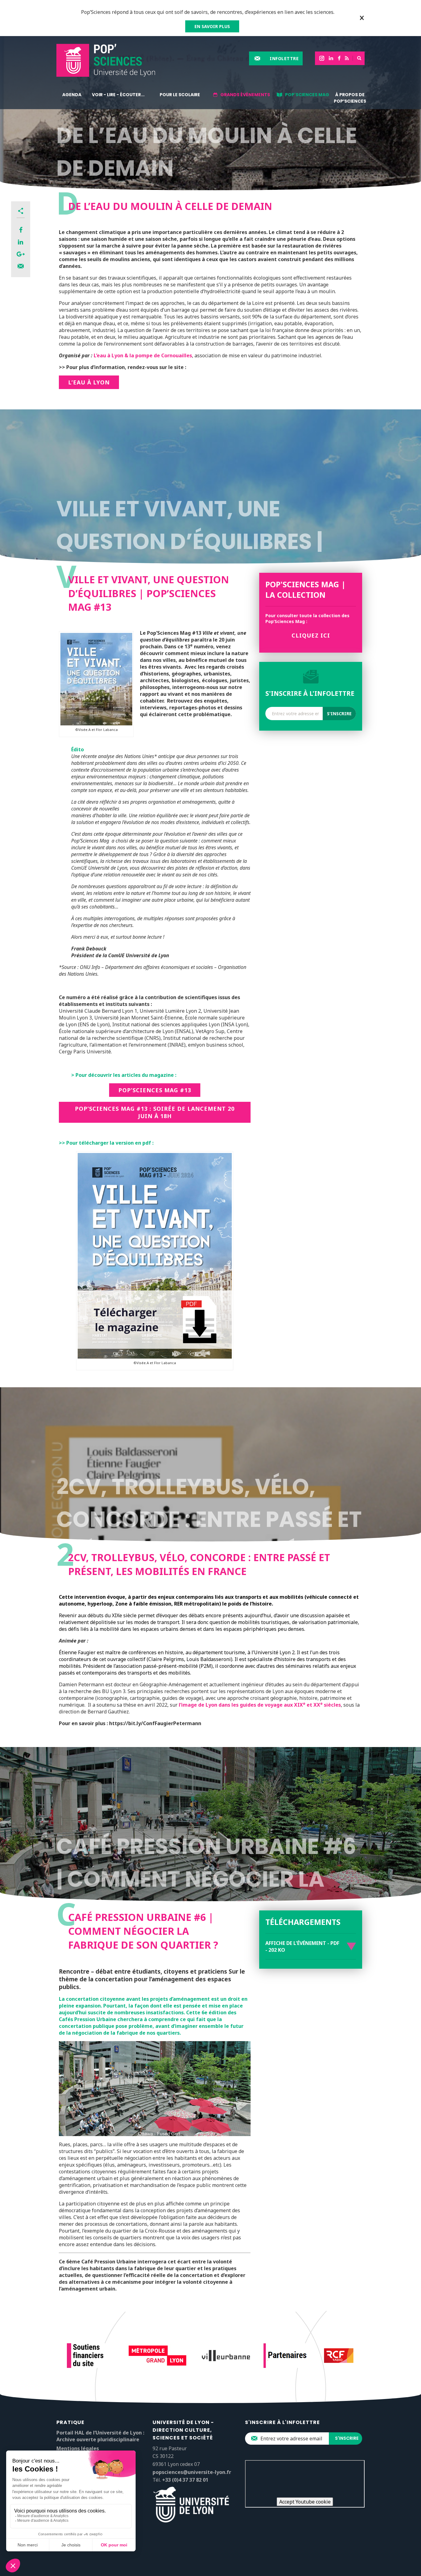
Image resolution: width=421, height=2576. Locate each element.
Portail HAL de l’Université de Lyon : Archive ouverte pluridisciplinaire (100, 2436)
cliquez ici (311, 635)
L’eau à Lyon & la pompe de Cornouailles (143, 355)
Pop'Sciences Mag (307, 95)
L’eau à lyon (89, 382)
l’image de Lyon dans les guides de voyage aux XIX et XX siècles (260, 1705)
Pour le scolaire (180, 95)
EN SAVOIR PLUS (212, 26)
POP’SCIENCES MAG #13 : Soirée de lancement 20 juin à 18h (155, 1112)
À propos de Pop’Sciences (350, 98)
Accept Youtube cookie (305, 2502)
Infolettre (284, 58)
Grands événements (245, 95)
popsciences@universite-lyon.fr (192, 2472)
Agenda (72, 95)
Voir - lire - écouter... (118, 95)
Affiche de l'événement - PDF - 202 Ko (302, 1946)
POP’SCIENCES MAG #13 (155, 1090)
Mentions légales (78, 2448)
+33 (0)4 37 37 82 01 (185, 2480)
